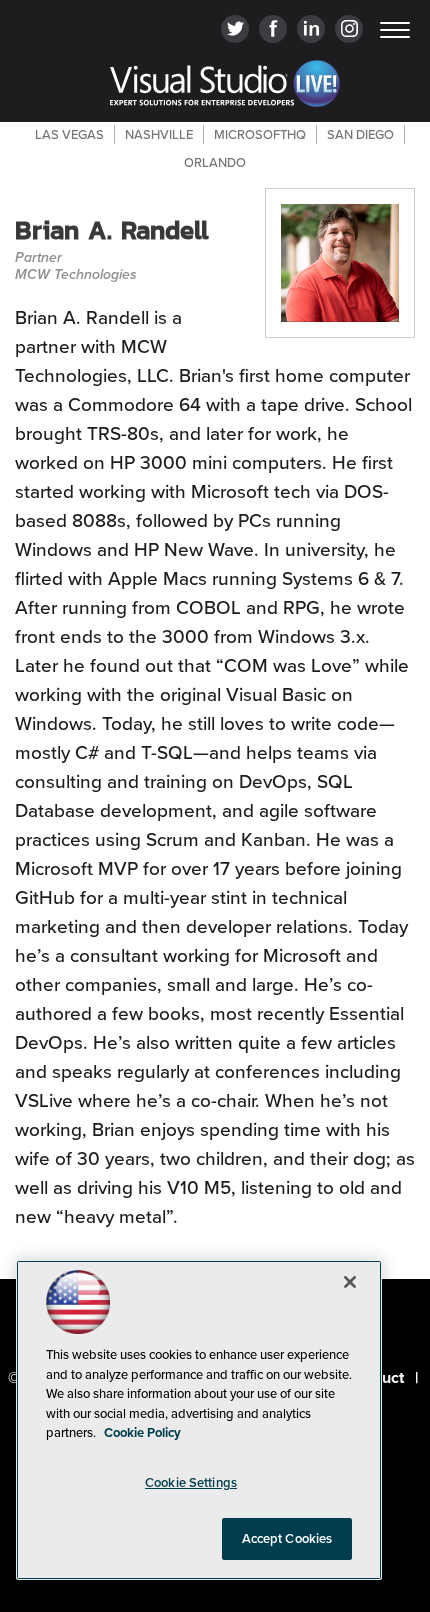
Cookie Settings (191, 1482)
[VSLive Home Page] (225, 87)
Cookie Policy (142, 1432)
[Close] (350, 1282)
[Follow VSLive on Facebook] (273, 31)
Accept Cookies (287, 1538)
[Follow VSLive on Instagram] (349, 31)
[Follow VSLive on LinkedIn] (311, 31)
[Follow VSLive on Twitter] (235, 31)
